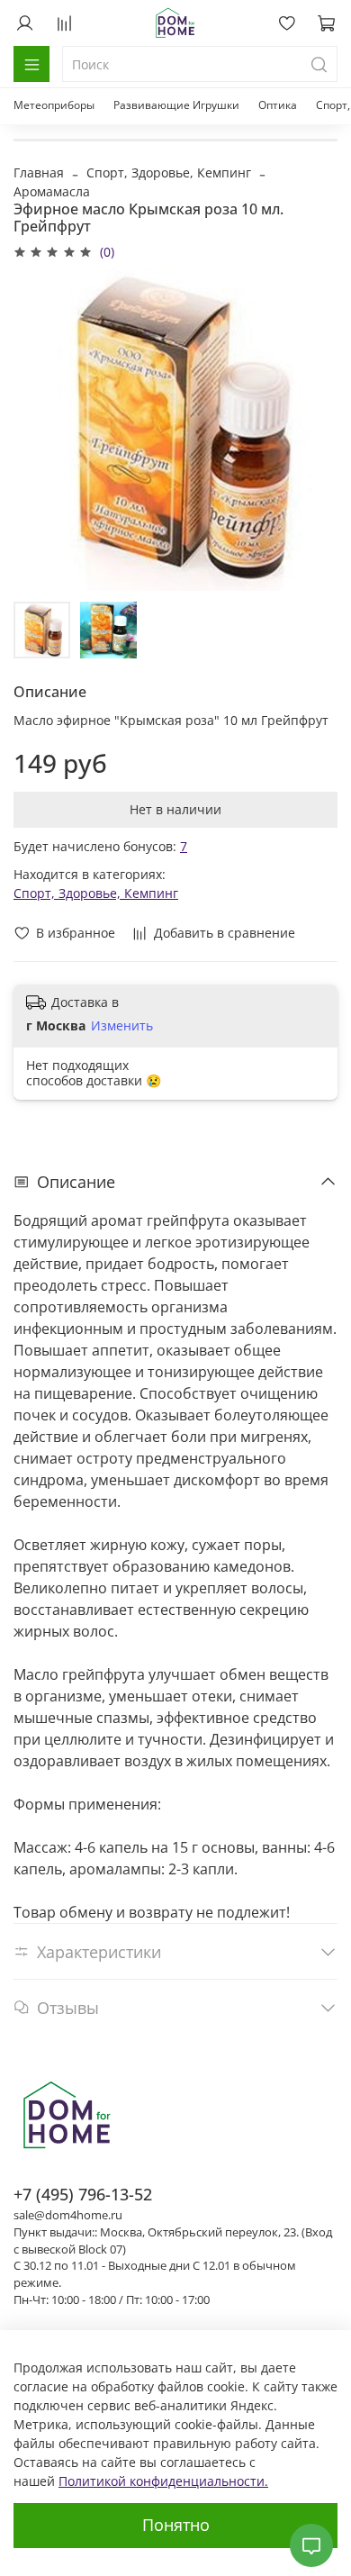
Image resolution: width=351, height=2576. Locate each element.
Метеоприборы (54, 105)
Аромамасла (52, 191)
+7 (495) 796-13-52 (83, 2194)
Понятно (176, 2525)
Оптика (278, 105)
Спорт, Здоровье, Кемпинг (169, 172)
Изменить (122, 1026)
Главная (39, 172)
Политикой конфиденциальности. (163, 2481)
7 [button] (184, 846)
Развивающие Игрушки (176, 105)
